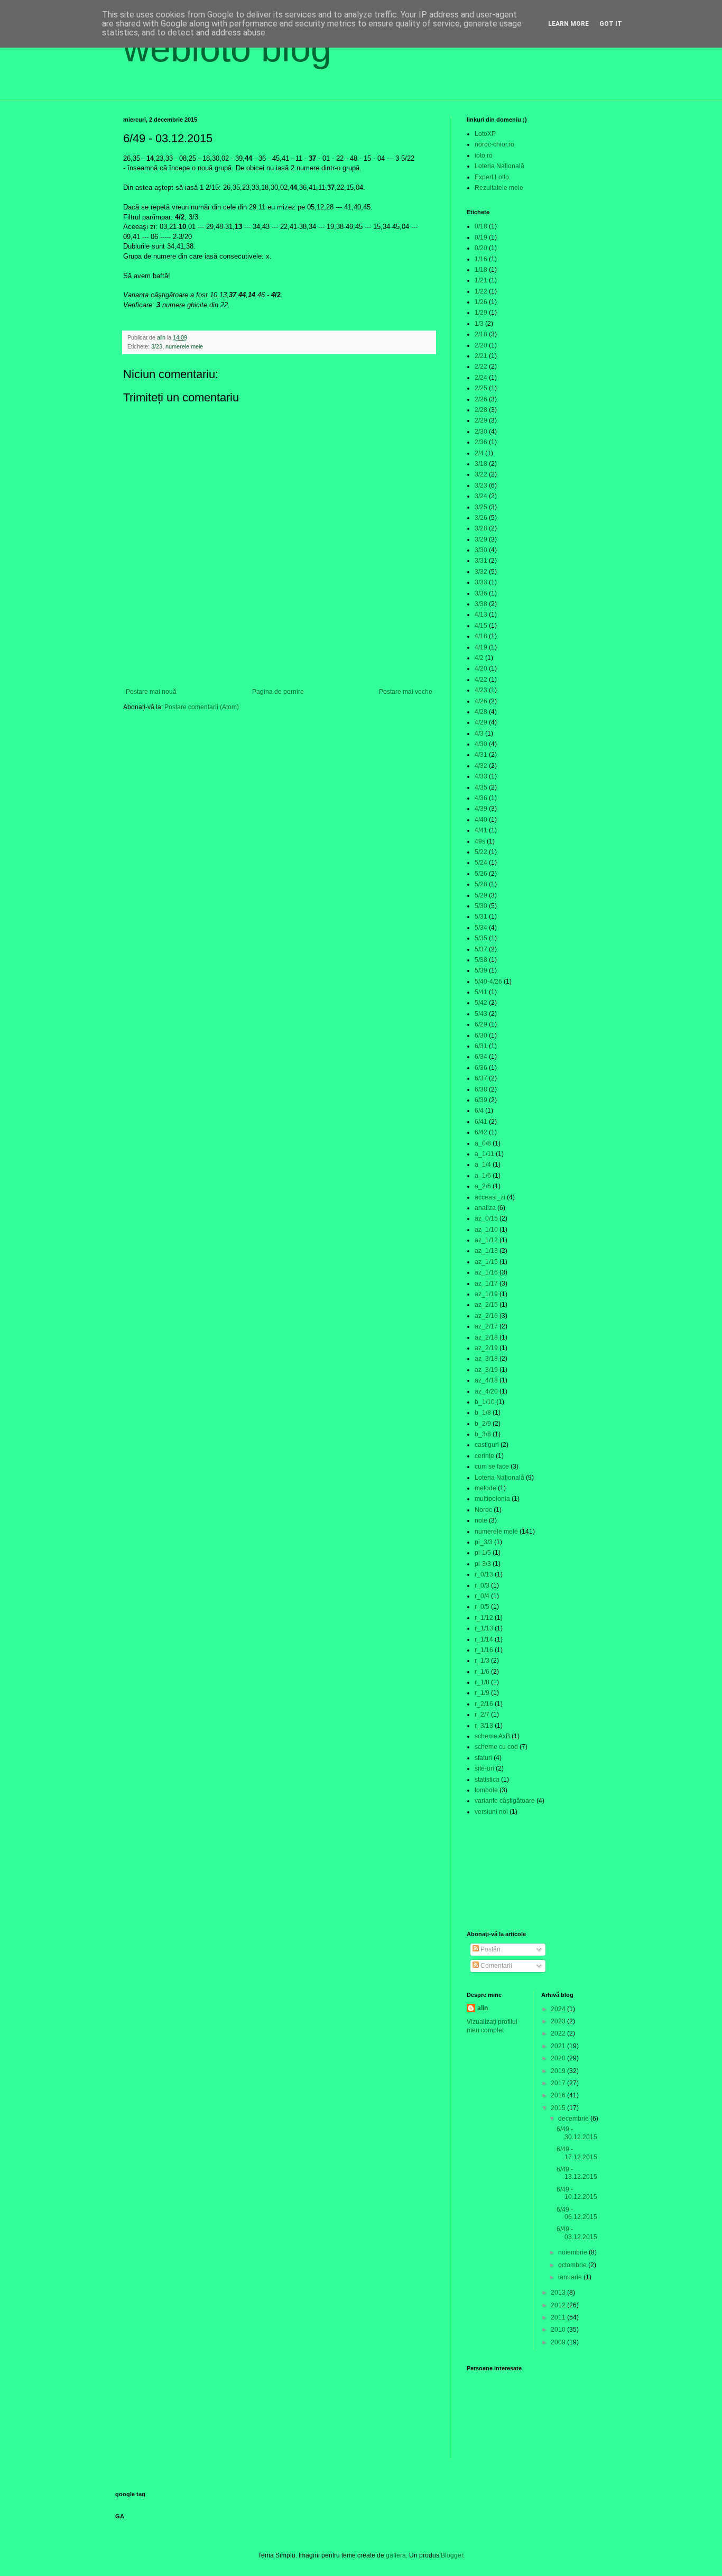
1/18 (481, 270)
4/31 (481, 755)
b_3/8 (483, 1434)
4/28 (481, 712)
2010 (559, 2330)
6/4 (479, 1111)
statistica (487, 1780)
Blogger (452, 2555)
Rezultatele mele (499, 188)
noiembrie (573, 2252)
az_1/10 (486, 1230)
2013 (559, 2293)
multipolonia (492, 1499)
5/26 (481, 874)
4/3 (479, 734)
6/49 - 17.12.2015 (577, 2153)
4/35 (481, 787)
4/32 (481, 766)
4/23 (481, 690)
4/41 (481, 830)
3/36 (481, 593)
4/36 (481, 798)
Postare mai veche (406, 692)
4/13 (481, 615)
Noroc (483, 1510)
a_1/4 (483, 1165)
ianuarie (571, 2277)
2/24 (481, 378)
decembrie (574, 2119)
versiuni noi (491, 1812)
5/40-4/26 (488, 982)
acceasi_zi (490, 1197)
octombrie (573, 2265)
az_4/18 (486, 1380)
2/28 (481, 410)
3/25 (481, 507)
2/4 (479, 453)
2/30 (481, 432)
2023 (559, 2021)
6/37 (481, 1078)
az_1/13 (486, 1251)
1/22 (481, 291)
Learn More (568, 24)
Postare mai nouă (151, 692)
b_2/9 (483, 1424)
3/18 (481, 464)
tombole (486, 1790)
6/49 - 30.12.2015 (577, 2133)
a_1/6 (483, 1176)
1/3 (479, 324)
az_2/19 (486, 1348)
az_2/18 (486, 1337)
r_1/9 (482, 1693)
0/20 (481, 248)
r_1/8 (482, 1682)
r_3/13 (484, 1726)
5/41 (481, 992)
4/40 (481, 820)
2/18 (481, 334)
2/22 (481, 366)
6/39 (481, 1100)
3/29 (481, 539)
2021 (559, 2046)
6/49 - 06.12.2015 (577, 2213)
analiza (485, 1208)
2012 (559, 2305)
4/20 (481, 668)
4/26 (481, 701)
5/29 (481, 895)
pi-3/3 (483, 1564)
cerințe (484, 1456)
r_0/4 (482, 1596)
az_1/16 (486, 1272)
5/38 (481, 960)
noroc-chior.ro (494, 144)
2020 (559, 2058)
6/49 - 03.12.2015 (577, 2233)
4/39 (481, 809)
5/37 (481, 949)
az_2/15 (486, 1305)
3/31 (481, 561)
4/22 (481, 680)
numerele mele (184, 346)
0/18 (481, 226)
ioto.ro (484, 155)
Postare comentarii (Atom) (202, 707)
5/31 (481, 916)
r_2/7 (482, 1715)
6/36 (481, 1068)
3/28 (481, 528)
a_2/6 (483, 1186)
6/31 (481, 1046)
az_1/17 (486, 1284)
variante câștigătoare (505, 1801)
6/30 (481, 1035)
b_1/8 (483, 1413)
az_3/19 (486, 1370)
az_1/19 (486, 1294)
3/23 (157, 346)
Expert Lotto (492, 177)
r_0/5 (482, 1607)
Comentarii (496, 1966)
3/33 (481, 582)
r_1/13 (484, 1628)
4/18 (481, 636)
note (481, 1520)
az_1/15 (486, 1262)
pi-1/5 (483, 1553)
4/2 (479, 658)
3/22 (481, 474)
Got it (611, 24)
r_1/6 (482, 1672)
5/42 (481, 1003)
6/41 (481, 1122)
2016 (559, 2095)
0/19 (481, 237)
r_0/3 (482, 1585)
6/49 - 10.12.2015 (577, 2193)
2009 (559, 2342)
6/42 (481, 1132)
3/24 (481, 496)
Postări (490, 1949)
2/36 (481, 442)
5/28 (481, 884)
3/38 (481, 604)
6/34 (481, 1057)
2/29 (481, 420)
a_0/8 (483, 1143)
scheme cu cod (496, 1747)
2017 (559, 2083)
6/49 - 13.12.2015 (577, 2173)
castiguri (487, 1445)
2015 (559, 2108)
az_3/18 (486, 1359)
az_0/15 (486, 1218)
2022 (559, 2033)
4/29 (481, 722)
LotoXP (485, 134)
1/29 (481, 313)
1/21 (481, 280)
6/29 (481, 1024)
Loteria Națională (499, 166)
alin (483, 2008)
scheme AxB (492, 1736)
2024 (559, 2009)
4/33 (481, 776)
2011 (559, 2317)
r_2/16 (484, 1704)
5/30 (481, 906)
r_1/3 (482, 1661)
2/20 (481, 345)
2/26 (481, 399)
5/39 (481, 970)
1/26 (481, 302)
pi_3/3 (484, 1542)
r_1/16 (484, 1650)
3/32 (481, 572)
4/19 (481, 647)
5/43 (481, 1014)
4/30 (481, 744)
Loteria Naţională (499, 1478)
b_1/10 (485, 1402)
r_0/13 (484, 1574)
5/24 (481, 863)
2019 (559, 2071)
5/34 (481, 928)
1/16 (481, 259)
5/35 (481, 938)
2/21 (481, 356)
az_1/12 (486, 1240)
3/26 (481, 518)
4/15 (481, 626)
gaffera (396, 2555)
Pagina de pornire (278, 692)
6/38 (481, 1089)
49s (480, 841)
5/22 (481, 852)
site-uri (484, 1768)
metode (485, 1488)
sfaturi (483, 1758)
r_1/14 (484, 1639)
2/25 (481, 388)
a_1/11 (484, 1154)
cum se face (492, 1466)
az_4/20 (486, 1391)
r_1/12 (484, 1618)
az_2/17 (486, 1326)
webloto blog (227, 49)
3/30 (481, 550)
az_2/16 (486, 1316)
